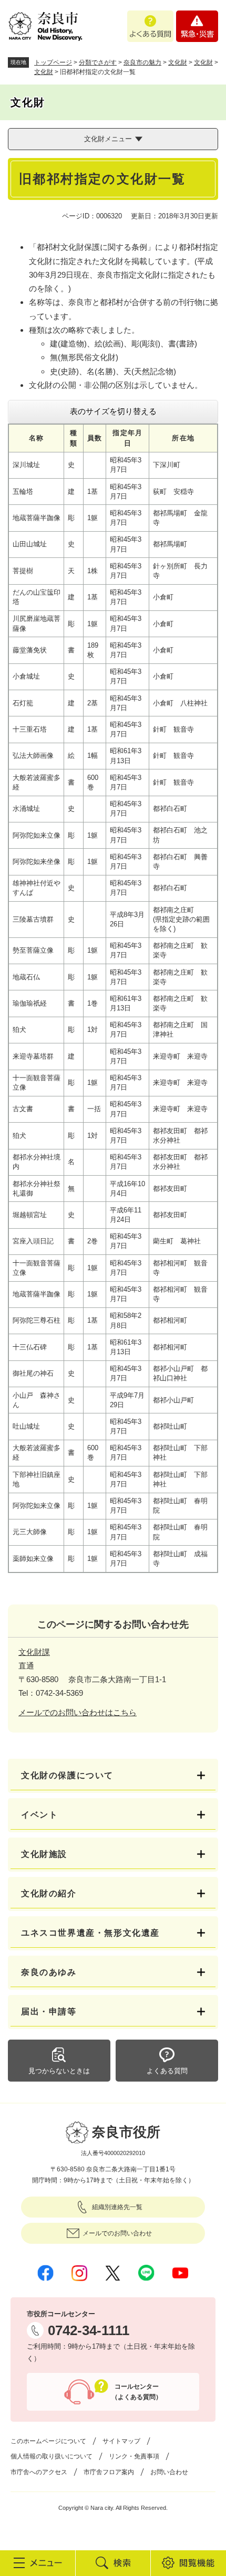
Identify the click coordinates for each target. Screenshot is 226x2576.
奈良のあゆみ (49, 1972)
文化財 (178, 62)
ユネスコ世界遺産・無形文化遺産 (90, 1933)
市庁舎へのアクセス (39, 2472)
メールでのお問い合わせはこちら (78, 1712)
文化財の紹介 (49, 1893)
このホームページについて (48, 2441)
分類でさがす (98, 62)
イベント (39, 1815)
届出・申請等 (49, 2012)
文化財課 (34, 1652)
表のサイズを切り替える (113, 411)
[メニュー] (38, 2563)
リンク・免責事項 (134, 2456)
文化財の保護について (67, 1775)
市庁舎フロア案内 (109, 2472)
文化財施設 (44, 1854)
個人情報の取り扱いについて (52, 2456)
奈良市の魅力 (142, 62)
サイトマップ (121, 2441)
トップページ (53, 62)
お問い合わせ (169, 2472)
